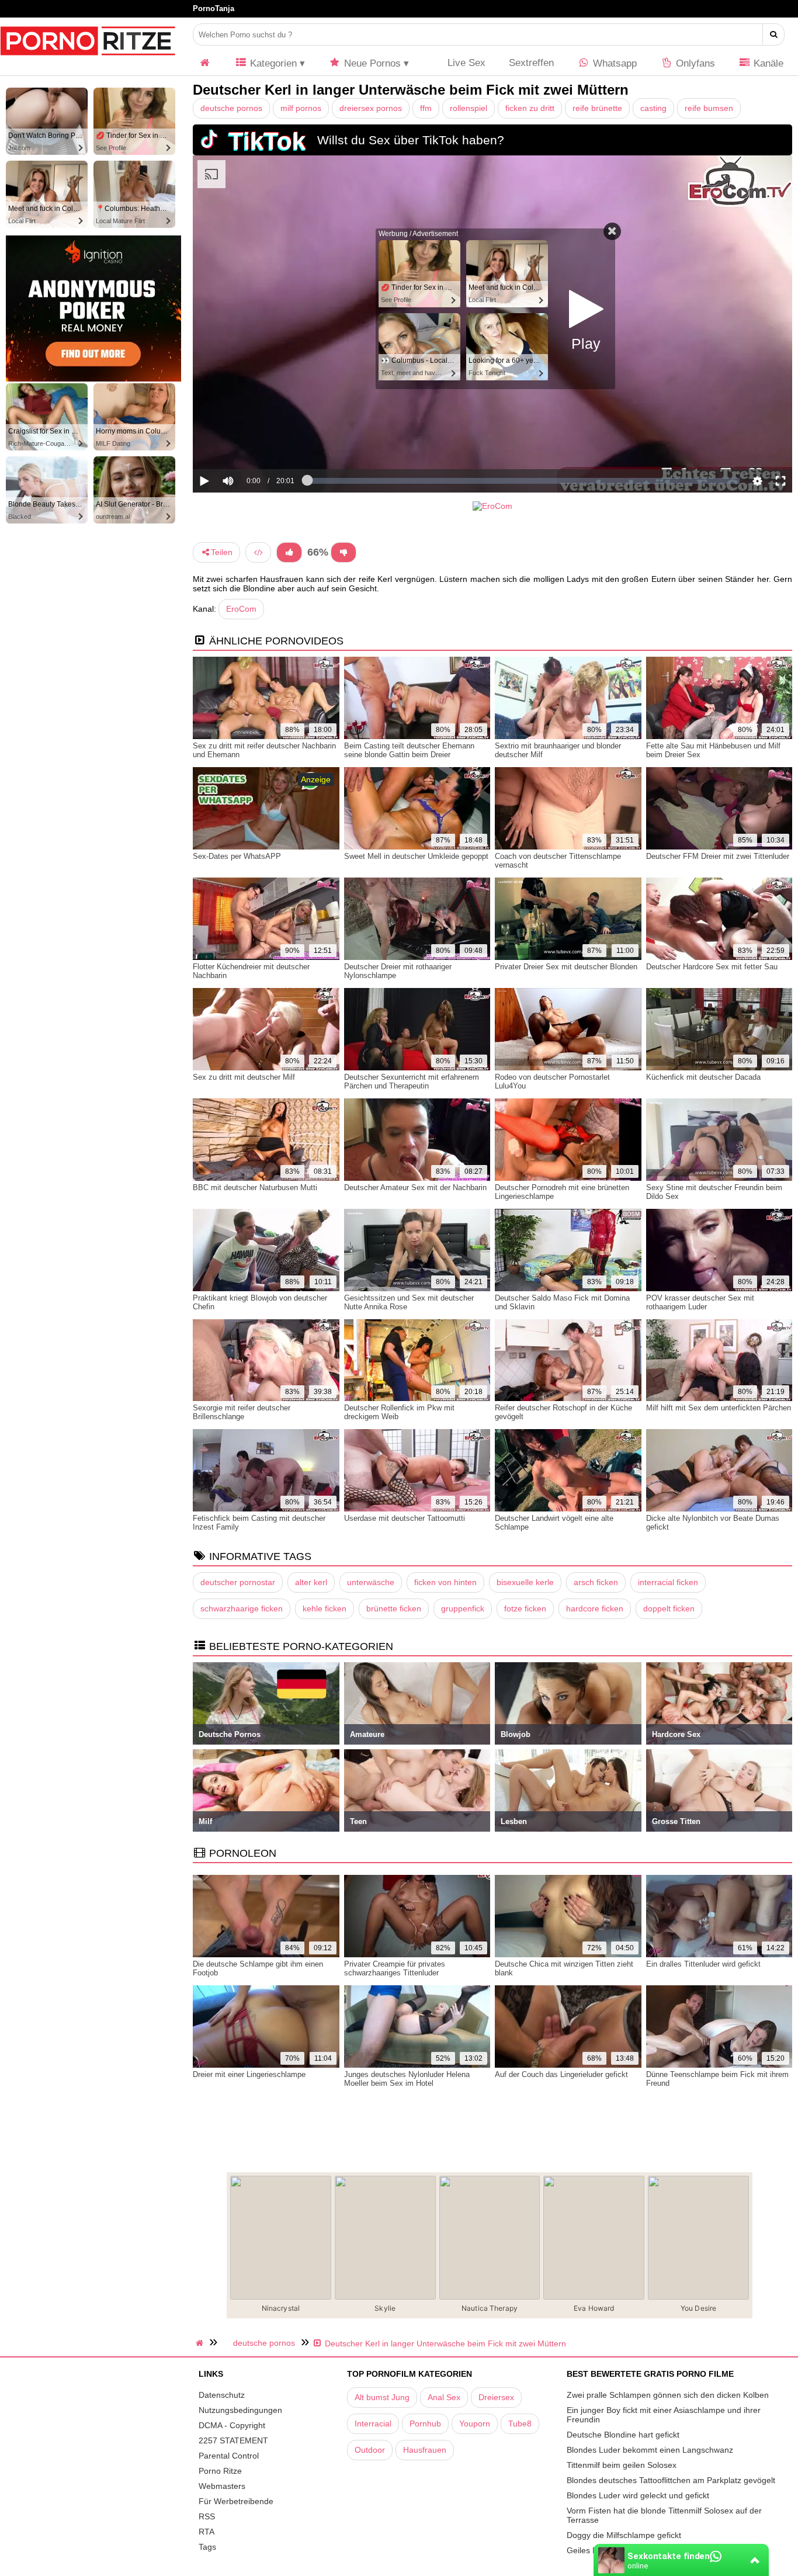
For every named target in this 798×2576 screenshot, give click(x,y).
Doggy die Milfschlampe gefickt (624, 2535)
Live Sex (465, 63)
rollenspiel (469, 108)
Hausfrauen (425, 2450)
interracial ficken (668, 1582)
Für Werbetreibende (236, 2501)
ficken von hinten (445, 1582)
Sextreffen (531, 63)
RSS (207, 2516)
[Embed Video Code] (258, 552)
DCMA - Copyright (232, 2425)
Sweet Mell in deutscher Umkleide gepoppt (416, 856)
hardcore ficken (595, 1608)
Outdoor (370, 2450)
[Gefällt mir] (289, 552)
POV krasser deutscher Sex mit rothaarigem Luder (700, 1302)
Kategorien (272, 63)
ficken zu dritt (530, 108)
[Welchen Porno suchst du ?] (774, 34)
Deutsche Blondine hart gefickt (623, 2435)
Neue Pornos (371, 63)
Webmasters (222, 2486)
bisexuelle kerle (525, 1582)
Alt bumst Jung (382, 2397)
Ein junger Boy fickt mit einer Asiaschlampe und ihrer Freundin (664, 2415)
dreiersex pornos (371, 108)
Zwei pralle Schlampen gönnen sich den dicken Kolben (668, 2395)
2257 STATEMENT (233, 2440)
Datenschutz (222, 2395)
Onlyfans (694, 63)
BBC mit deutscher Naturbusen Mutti (255, 1188)
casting (653, 108)
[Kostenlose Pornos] (88, 61)
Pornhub (425, 2424)
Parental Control (229, 2456)
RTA (207, 2532)
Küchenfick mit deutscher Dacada (703, 1077)
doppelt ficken (669, 1608)
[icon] (205, 63)
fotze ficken (525, 1608)
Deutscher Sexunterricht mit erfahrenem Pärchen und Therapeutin (412, 1081)
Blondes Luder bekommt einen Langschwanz (650, 2450)
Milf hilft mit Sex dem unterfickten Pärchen (719, 1408)
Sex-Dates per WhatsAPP (237, 856)
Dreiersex (496, 2397)
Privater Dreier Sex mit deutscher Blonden (566, 967)
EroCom (241, 609)
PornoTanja (214, 8)
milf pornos (301, 108)
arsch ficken (596, 1582)
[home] (201, 2343)
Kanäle (767, 63)
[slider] (248, 445)
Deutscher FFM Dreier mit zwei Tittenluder (718, 856)
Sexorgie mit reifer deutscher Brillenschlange (242, 1412)
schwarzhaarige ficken (242, 1608)
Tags (207, 2547)
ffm (426, 108)
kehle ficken (325, 1608)
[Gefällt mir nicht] (344, 552)
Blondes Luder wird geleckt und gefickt (638, 2495)
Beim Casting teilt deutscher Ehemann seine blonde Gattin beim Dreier (409, 750)
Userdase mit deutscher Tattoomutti (405, 1518)
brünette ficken (394, 1608)
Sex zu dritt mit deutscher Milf (244, 1077)
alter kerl (311, 1582)
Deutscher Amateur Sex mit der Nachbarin (415, 1188)
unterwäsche (371, 1582)
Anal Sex (444, 2397)
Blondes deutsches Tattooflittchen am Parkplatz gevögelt (671, 2480)
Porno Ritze (220, 2471)
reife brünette (597, 108)
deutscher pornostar (238, 1582)
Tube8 (520, 2424)
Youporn (475, 2424)
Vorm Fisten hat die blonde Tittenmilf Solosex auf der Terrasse (664, 2515)
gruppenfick (463, 1608)
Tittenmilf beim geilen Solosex (622, 2465)
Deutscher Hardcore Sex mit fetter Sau (712, 967)
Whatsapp (613, 63)
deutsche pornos (231, 108)
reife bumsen (709, 108)
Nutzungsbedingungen (240, 2410)
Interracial (373, 2424)
